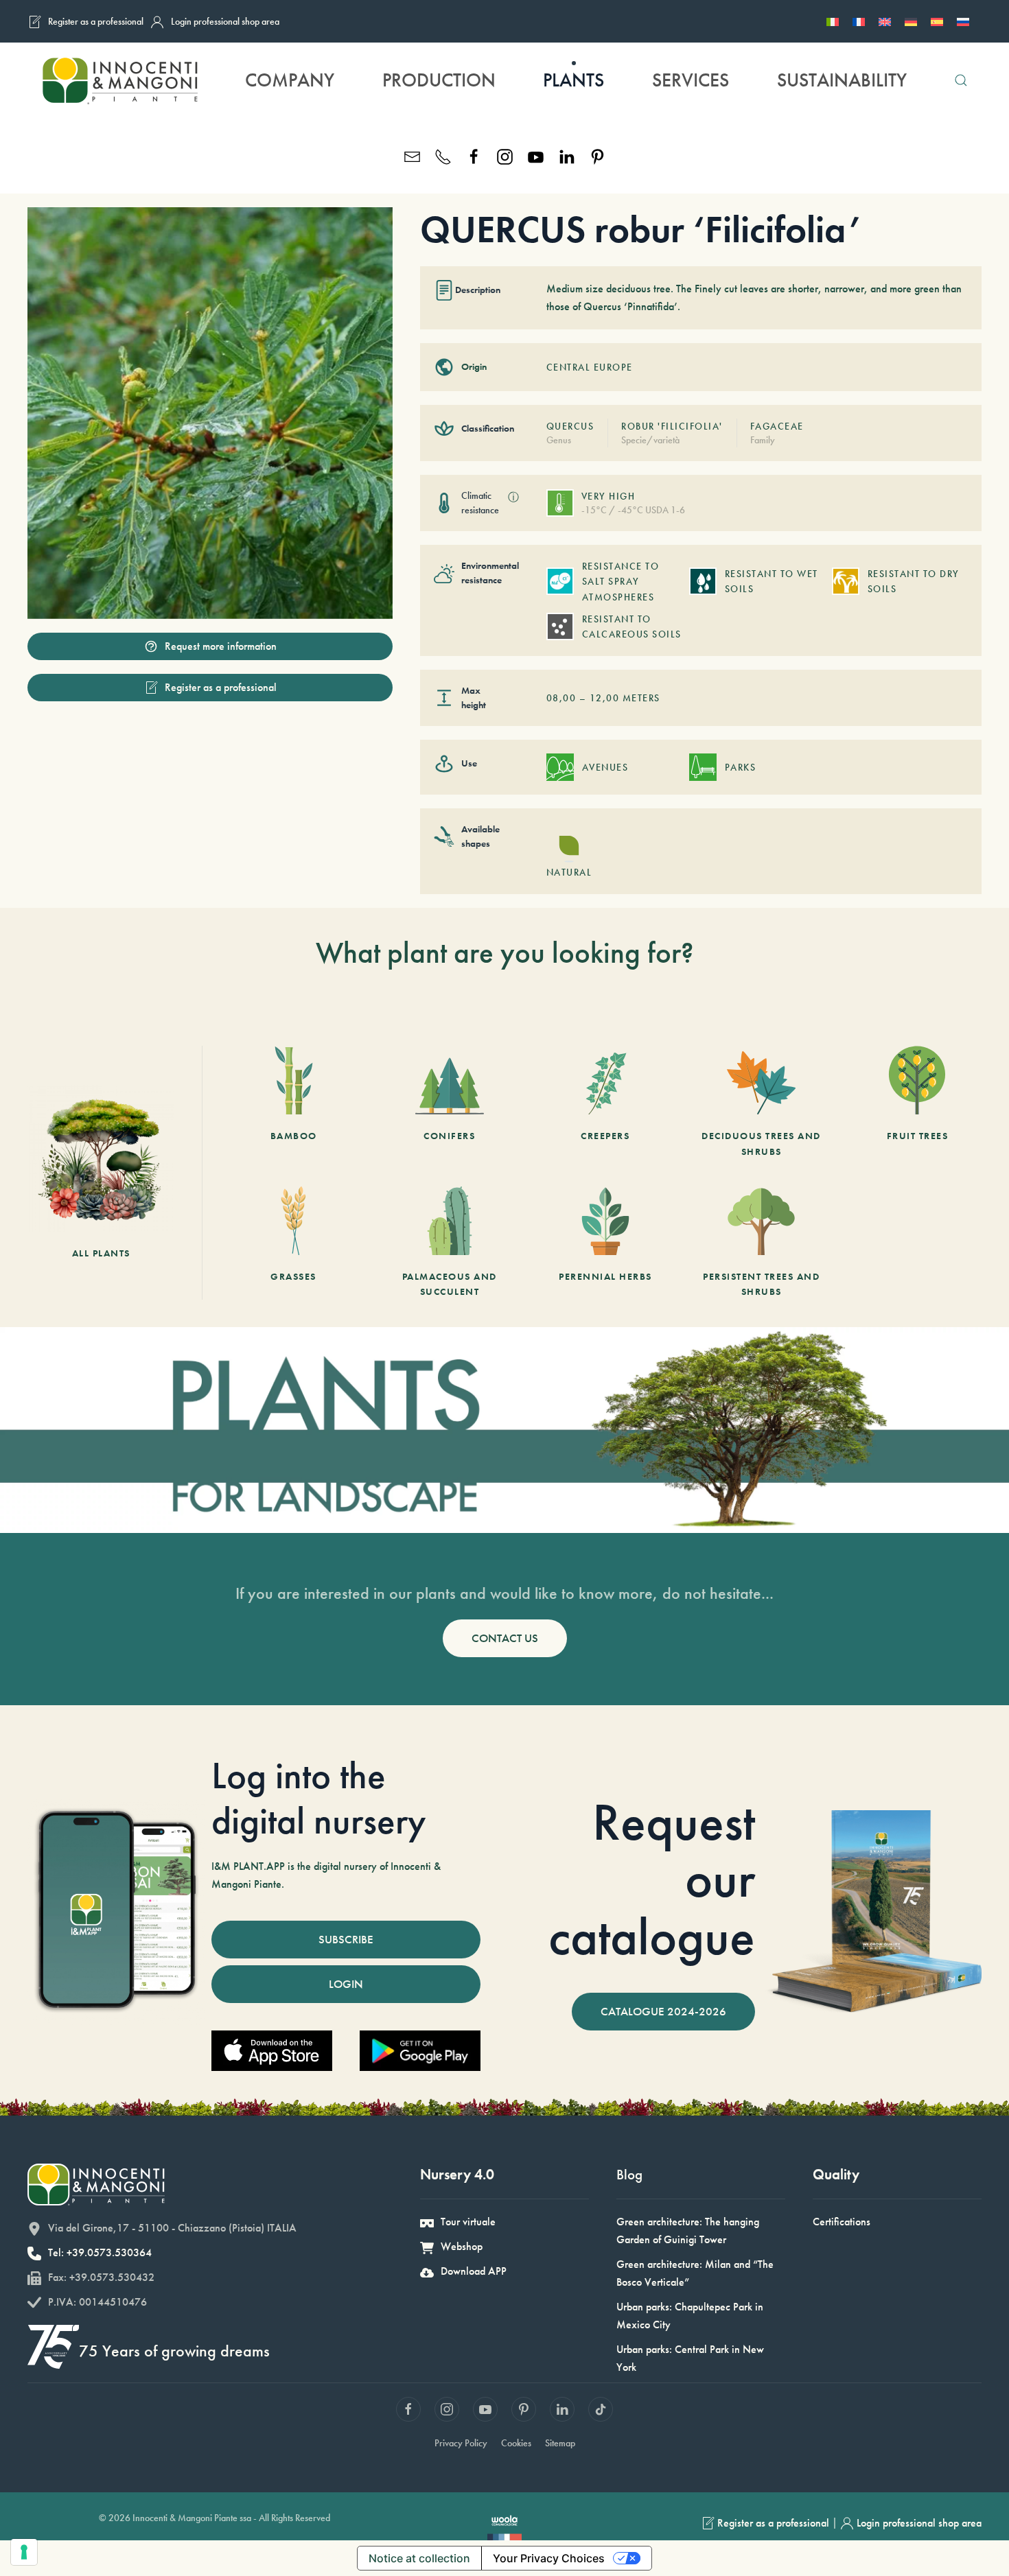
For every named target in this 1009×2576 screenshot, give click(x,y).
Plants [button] (573, 80)
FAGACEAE (777, 426)
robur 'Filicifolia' (672, 426)
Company (290, 80)
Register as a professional (96, 21)
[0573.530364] (443, 155)
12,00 (605, 698)
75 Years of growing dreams (174, 2351)
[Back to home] (119, 80)
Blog (629, 2174)
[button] (961, 80)
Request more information (221, 646)
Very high (608, 496)
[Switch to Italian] (833, 21)
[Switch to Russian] (963, 21)
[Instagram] (505, 155)
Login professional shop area (225, 21)
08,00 (561, 698)
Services (691, 80)
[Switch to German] (911, 21)
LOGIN (346, 1984)
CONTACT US (505, 1638)
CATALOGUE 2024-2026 (663, 2011)
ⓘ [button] (513, 497)
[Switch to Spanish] (937, 21)
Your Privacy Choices (549, 2558)
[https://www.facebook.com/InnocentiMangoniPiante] (474, 155)
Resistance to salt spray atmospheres (621, 582)
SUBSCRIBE (346, 1939)
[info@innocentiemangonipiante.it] (412, 155)
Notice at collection (419, 2558)
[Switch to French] (859, 21)
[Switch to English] (885, 21)
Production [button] (439, 80)
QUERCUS (570, 426)
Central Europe (590, 367)
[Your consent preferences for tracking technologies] (24, 2552)
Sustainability (842, 80)
